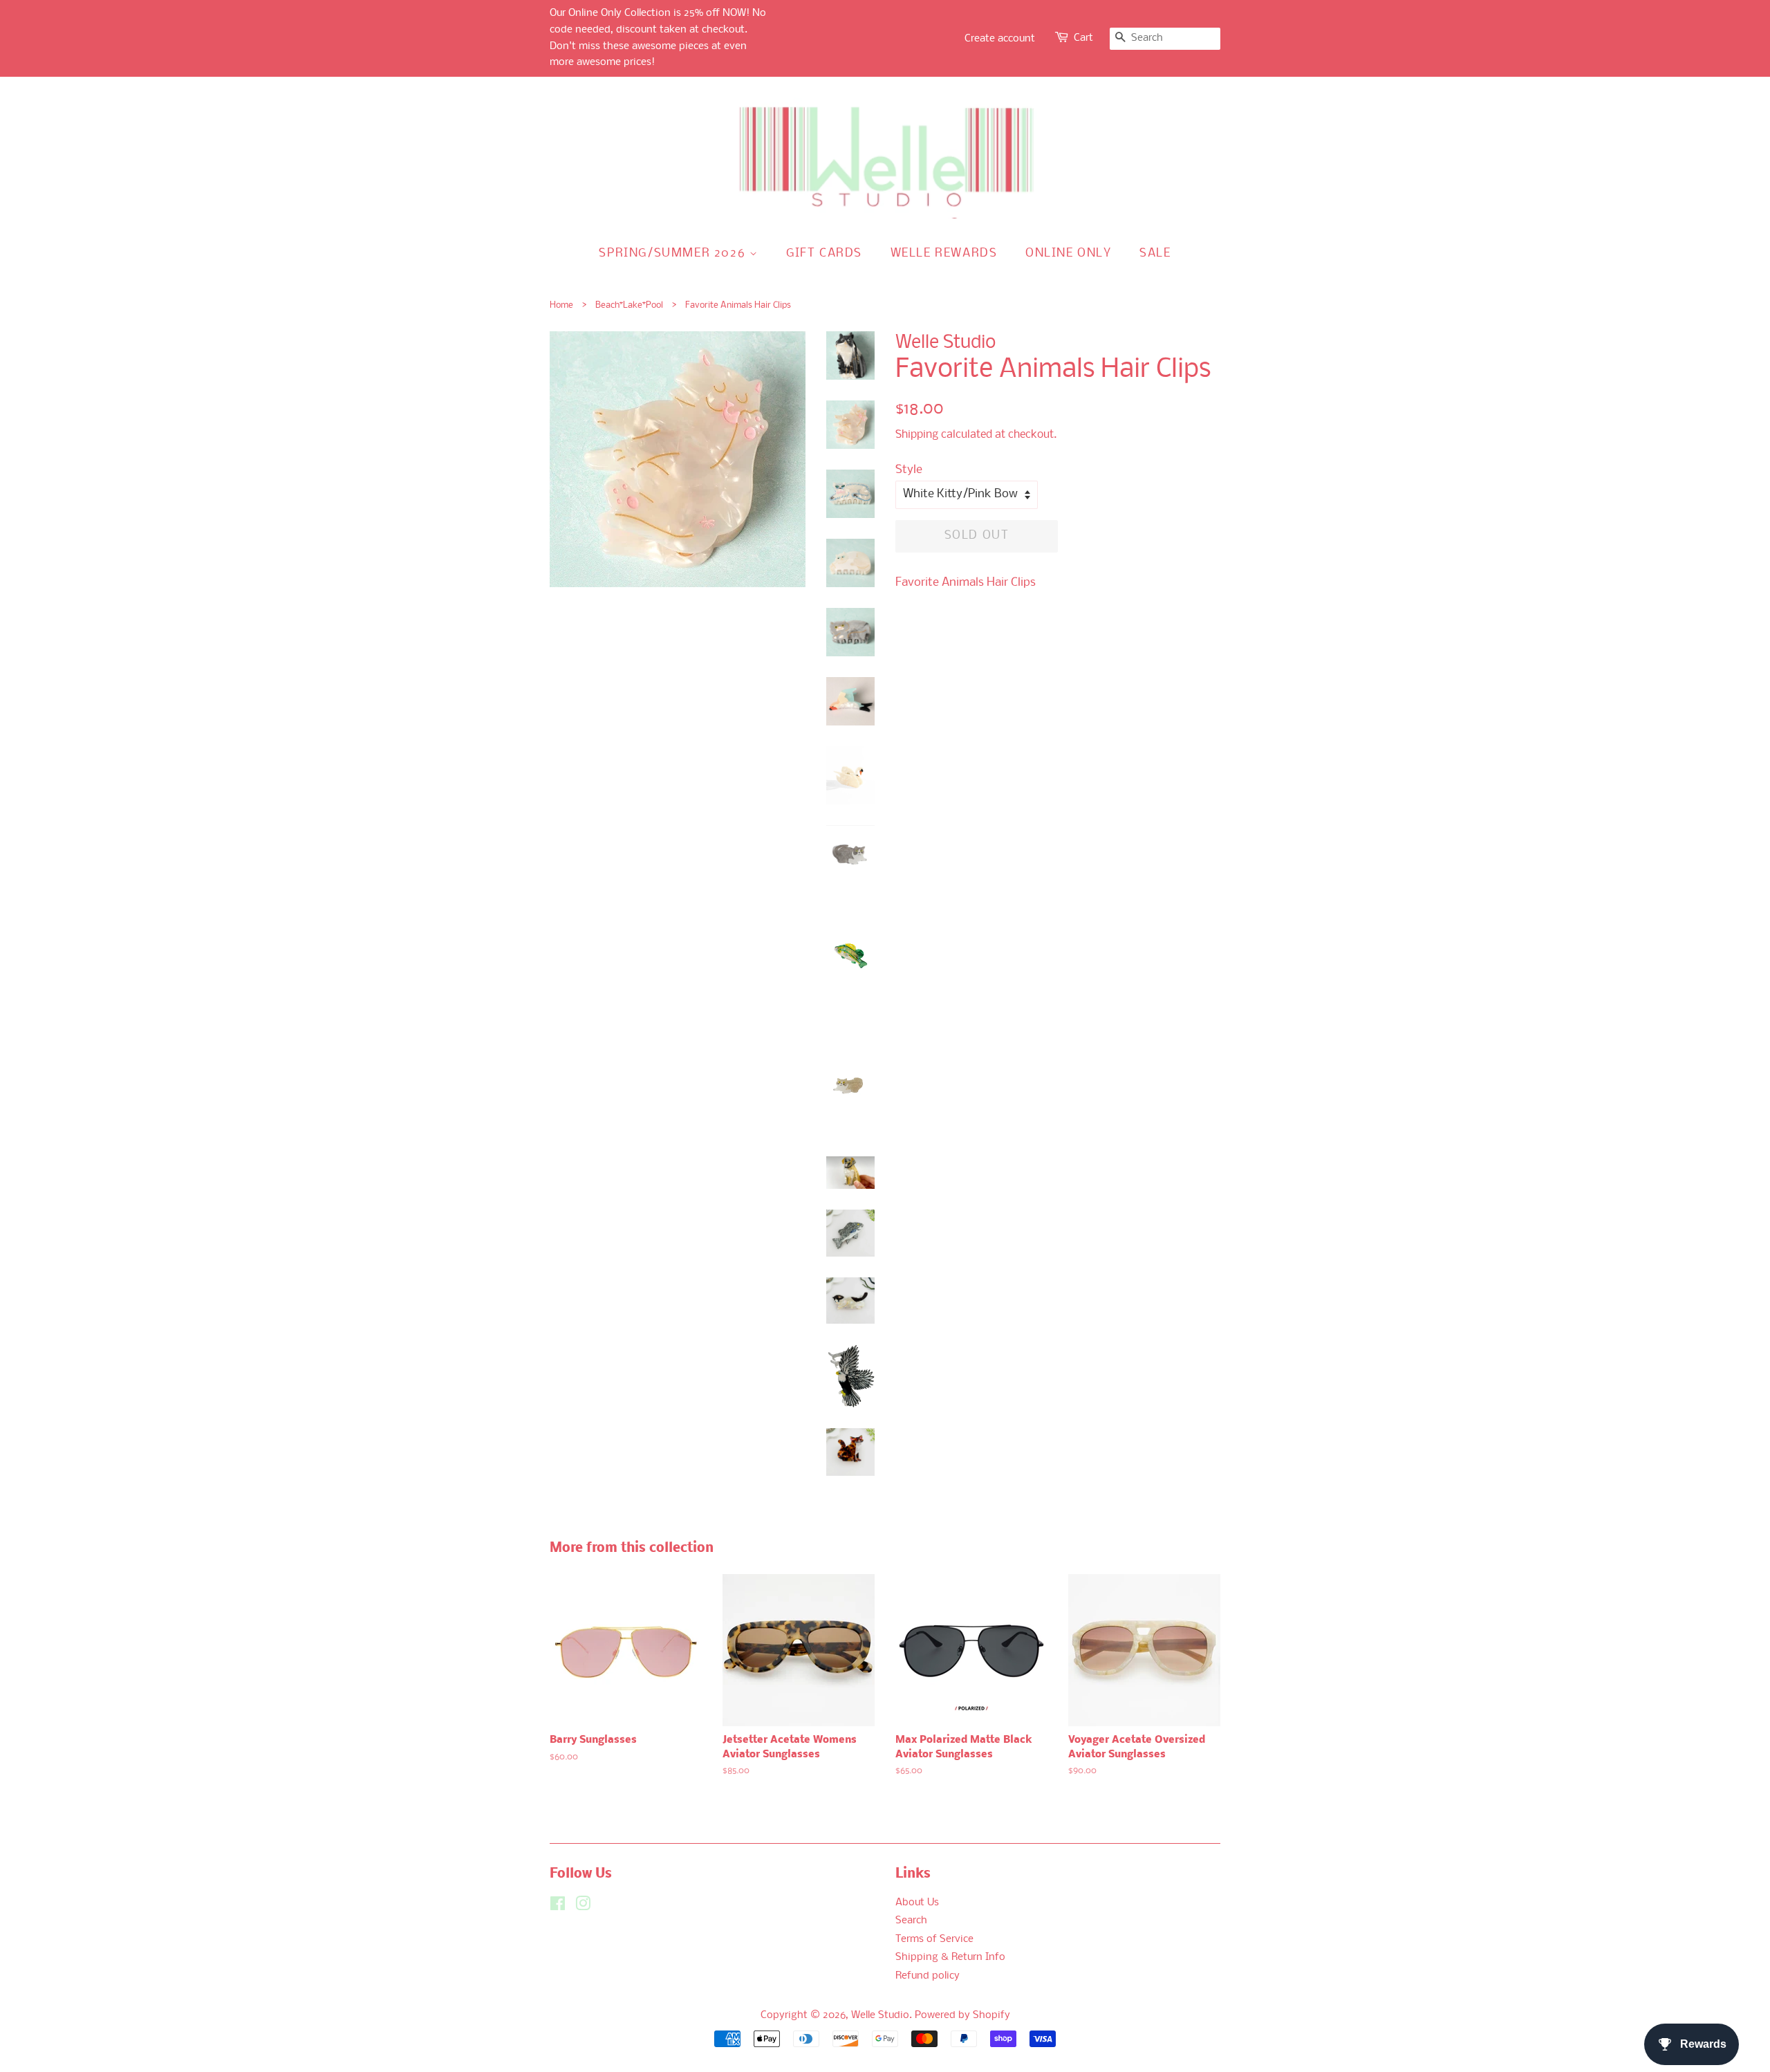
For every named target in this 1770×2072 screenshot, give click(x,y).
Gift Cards (824, 253)
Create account (1000, 39)
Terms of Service (934, 1940)
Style (909, 470)
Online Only (1069, 253)
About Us (917, 1903)
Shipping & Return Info (950, 1958)
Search (911, 1921)
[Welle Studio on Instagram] (583, 1907)
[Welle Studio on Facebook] (558, 1907)
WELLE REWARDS (944, 253)
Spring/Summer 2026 (674, 253)
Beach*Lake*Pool (629, 305)
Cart (1083, 38)
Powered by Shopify (962, 2016)
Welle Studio (880, 2016)
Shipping (917, 435)
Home (561, 305)
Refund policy (928, 1976)
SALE (1155, 253)
